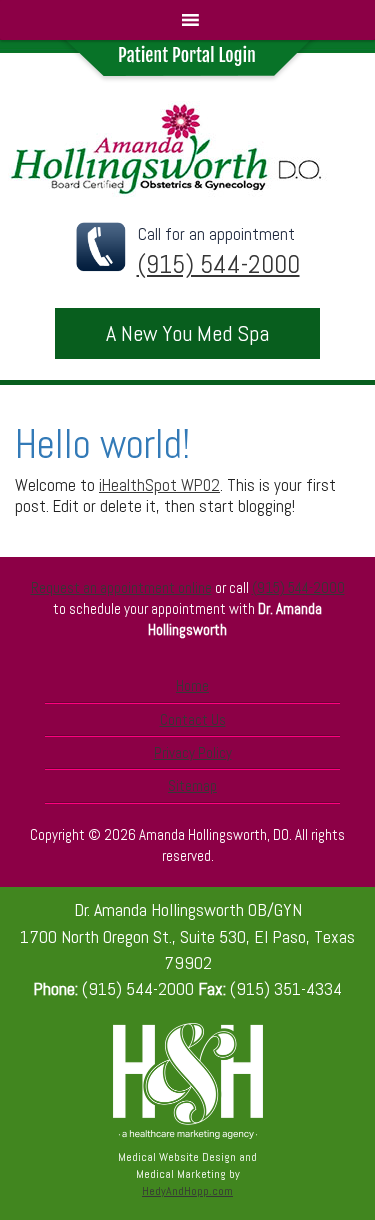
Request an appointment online (121, 587)
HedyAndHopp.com (187, 1191)
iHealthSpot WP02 (159, 485)
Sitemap (192, 785)
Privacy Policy (193, 752)
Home (192, 685)
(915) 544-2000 (298, 587)
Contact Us (193, 719)
